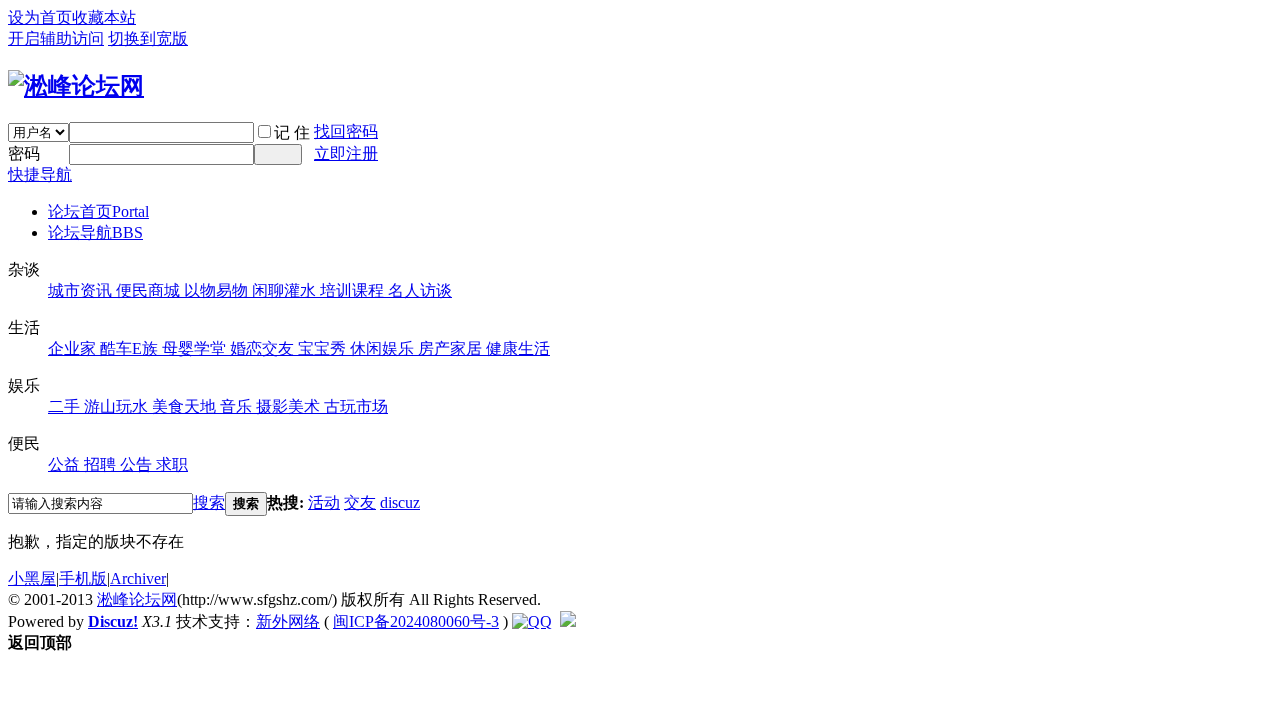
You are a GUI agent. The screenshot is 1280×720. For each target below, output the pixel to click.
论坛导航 (95, 232)
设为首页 (40, 17)
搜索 (209, 502)
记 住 (292, 132)
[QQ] (532, 621)
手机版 (83, 578)
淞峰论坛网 (137, 599)
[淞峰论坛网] (76, 86)
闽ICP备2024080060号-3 (416, 621)
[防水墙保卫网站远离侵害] (568, 621)
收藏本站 (104, 17)
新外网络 (288, 621)
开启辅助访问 (56, 38)
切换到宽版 (148, 38)
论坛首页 (98, 211)
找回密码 (346, 131)
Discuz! (113, 621)
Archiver (138, 578)
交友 (360, 502)
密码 (24, 153)
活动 (324, 502)
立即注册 (346, 153)
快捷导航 (40, 174)
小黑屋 (32, 578)
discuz (400, 502)
